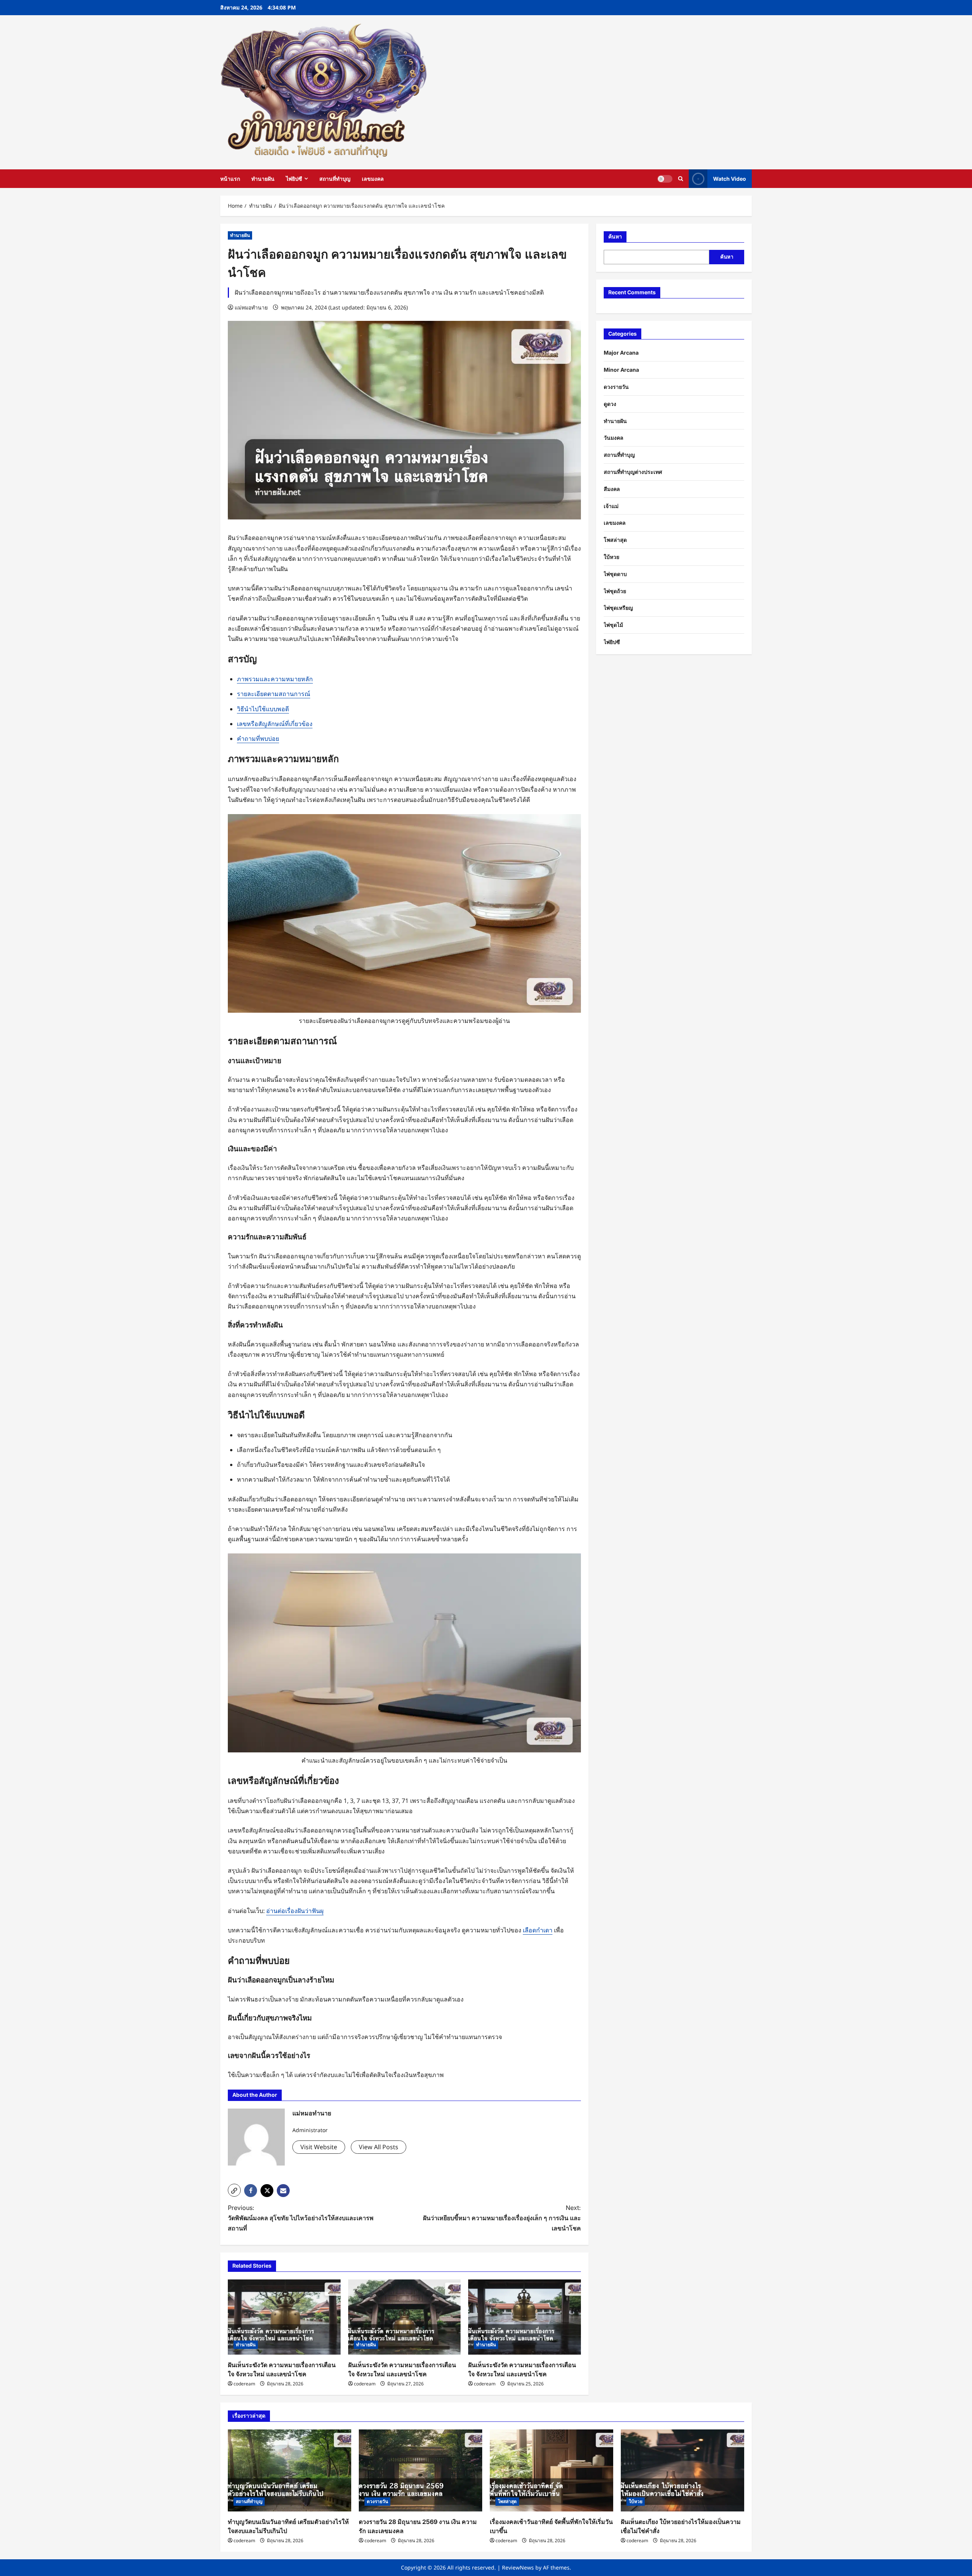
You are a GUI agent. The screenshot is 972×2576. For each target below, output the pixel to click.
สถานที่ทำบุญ (335, 179)
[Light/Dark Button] (665, 179)
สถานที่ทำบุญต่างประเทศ (633, 472)
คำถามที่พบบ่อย (258, 739)
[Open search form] (681, 179)
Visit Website (319, 2147)
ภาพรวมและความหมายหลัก (275, 679)
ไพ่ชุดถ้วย (615, 591)
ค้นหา (615, 236)
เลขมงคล (373, 179)
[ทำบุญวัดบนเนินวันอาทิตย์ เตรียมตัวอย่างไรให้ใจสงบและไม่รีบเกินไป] (290, 2471)
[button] (234, 2190)
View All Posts (379, 2147)
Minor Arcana (621, 370)
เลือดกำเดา (538, 1930)
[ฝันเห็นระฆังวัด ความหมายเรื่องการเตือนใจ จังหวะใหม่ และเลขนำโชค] (284, 2317)
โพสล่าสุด (615, 540)
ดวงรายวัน (616, 387)
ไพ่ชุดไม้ (613, 625)
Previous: (301, 2218)
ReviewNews (518, 2567)
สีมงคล (612, 489)
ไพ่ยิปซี (294, 179)
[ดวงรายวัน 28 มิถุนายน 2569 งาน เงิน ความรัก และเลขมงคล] (421, 2471)
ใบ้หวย (611, 557)
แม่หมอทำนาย (251, 307)
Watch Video (730, 179)
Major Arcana (621, 353)
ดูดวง (610, 404)
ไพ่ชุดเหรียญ (618, 608)
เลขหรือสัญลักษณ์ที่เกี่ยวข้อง (275, 724)
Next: (502, 2218)
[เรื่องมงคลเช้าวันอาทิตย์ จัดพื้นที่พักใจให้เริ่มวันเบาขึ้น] (551, 2471)
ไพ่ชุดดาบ (615, 574)
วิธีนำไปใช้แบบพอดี (263, 709)
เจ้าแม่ (611, 506)
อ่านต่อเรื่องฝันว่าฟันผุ (295, 1911)
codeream (244, 2384)
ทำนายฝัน (263, 179)
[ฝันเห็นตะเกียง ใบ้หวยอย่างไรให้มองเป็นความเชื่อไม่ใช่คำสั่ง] (682, 2471)
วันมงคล (614, 438)
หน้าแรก (230, 179)
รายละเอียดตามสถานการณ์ (274, 694)
